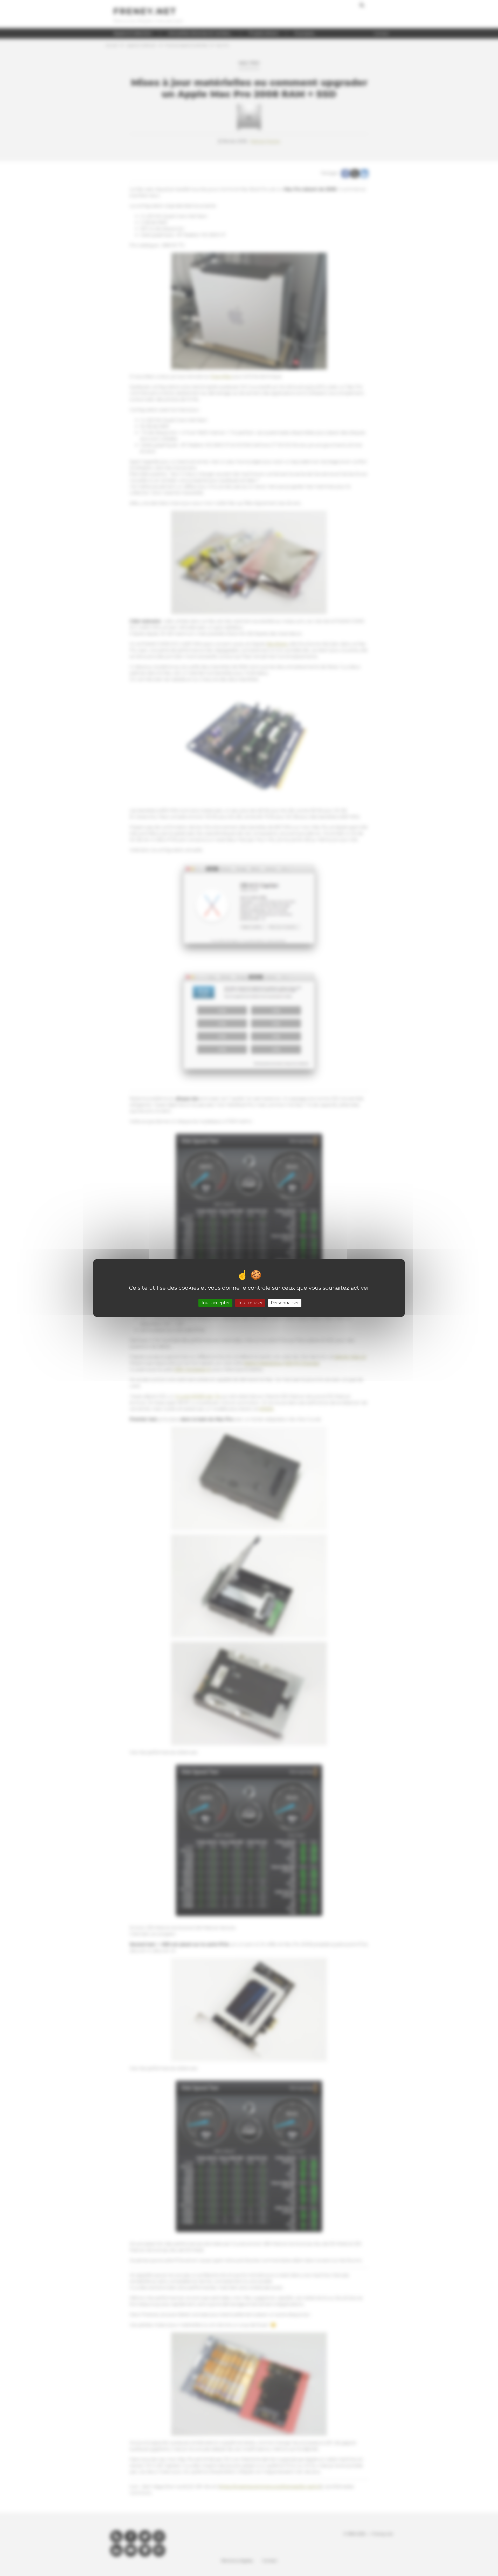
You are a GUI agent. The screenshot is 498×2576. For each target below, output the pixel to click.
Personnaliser (285, 1303)
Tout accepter (215, 1303)
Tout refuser (250, 1303)
